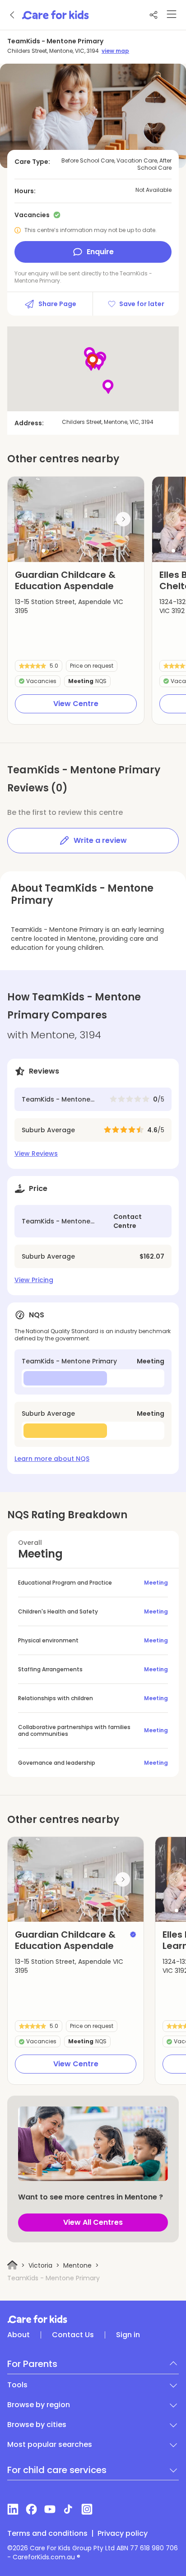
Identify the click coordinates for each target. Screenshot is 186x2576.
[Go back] (13, 15)
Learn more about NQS (52, 1459)
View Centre (76, 704)
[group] (76, 519)
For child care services (57, 2470)
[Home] (12, 2265)
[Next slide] (123, 519)
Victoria (40, 2265)
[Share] (153, 15)
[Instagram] (87, 2509)
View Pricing (34, 1280)
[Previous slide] (28, 519)
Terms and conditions (47, 2534)
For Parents (32, 2364)
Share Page (57, 304)
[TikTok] (68, 2509)
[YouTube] (50, 2509)
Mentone (77, 2265)
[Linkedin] (13, 2509)
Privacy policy (123, 2534)
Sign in (128, 2335)
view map (115, 51)
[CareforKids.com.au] (93, 2319)
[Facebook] (31, 2509)
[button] (43, 551)
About (19, 2335)
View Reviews (36, 1153)
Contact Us (73, 2335)
